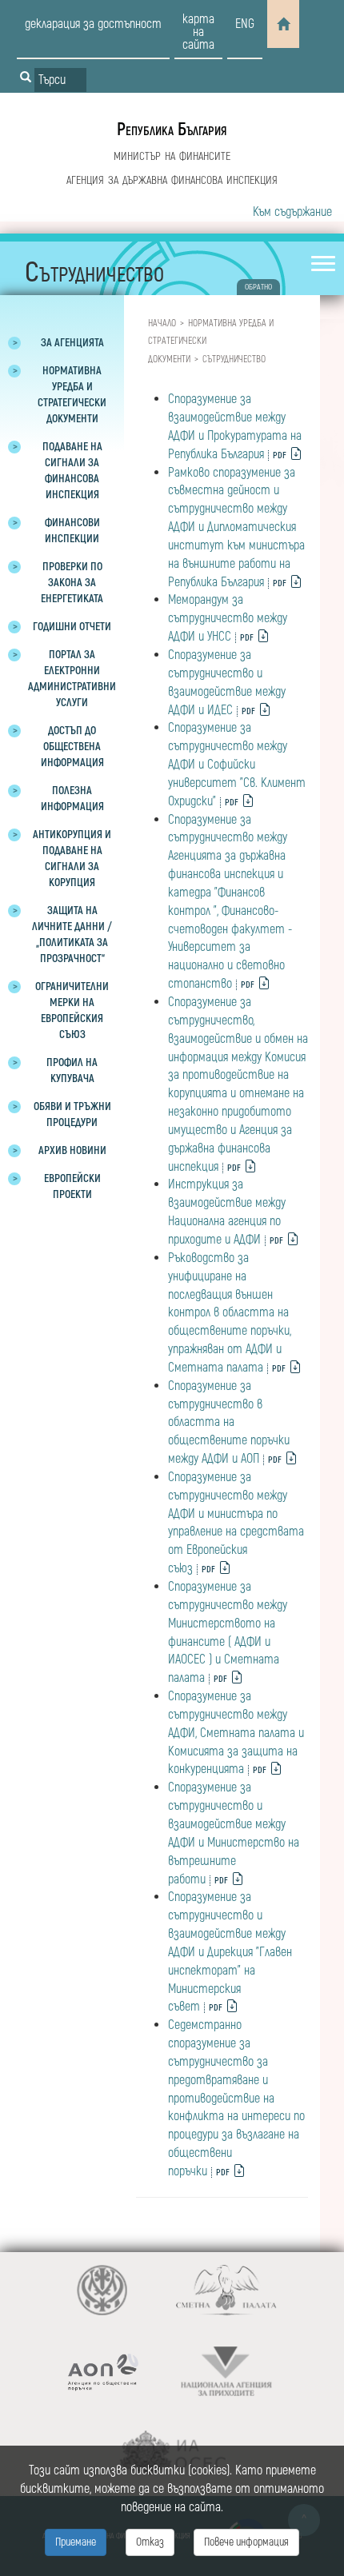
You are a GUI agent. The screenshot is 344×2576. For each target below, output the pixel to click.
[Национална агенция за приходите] (226, 2372)
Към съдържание (292, 212)
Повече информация (246, 2542)
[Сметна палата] (226, 2290)
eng (245, 24)
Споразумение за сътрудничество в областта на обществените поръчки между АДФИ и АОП (229, 1422)
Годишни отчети (72, 627)
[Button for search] (26, 78)
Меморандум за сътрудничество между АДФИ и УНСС (228, 618)
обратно (258, 287)
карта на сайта (198, 32)
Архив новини (72, 1150)
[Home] (283, 24)
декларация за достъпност (93, 24)
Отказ (150, 2542)
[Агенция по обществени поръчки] (102, 2372)
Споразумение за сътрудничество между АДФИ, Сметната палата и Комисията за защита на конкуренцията (236, 1733)
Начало (162, 323)
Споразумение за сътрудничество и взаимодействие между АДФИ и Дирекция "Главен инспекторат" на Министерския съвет (230, 1952)
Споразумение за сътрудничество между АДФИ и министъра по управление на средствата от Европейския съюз (236, 1523)
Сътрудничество (234, 359)
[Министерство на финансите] (102, 2290)
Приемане (76, 2542)
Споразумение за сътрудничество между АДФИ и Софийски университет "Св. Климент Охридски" (237, 764)
